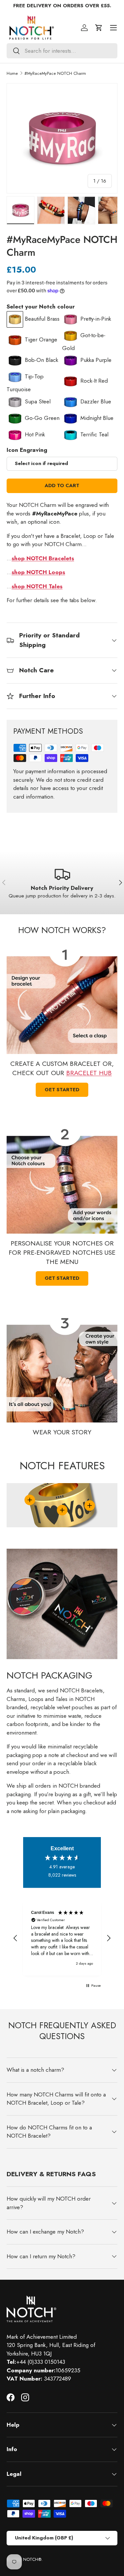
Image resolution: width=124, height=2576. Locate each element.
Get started (62, 1090)
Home (12, 73)
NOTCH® (32, 2559)
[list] (62, 138)
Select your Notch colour (41, 307)
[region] (62, 1938)
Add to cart (62, 485)
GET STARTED (62, 1278)
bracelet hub (89, 1073)
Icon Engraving (27, 450)
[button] (99, 28)
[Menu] (113, 28)
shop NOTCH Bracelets (43, 558)
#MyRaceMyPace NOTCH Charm (55, 73)
